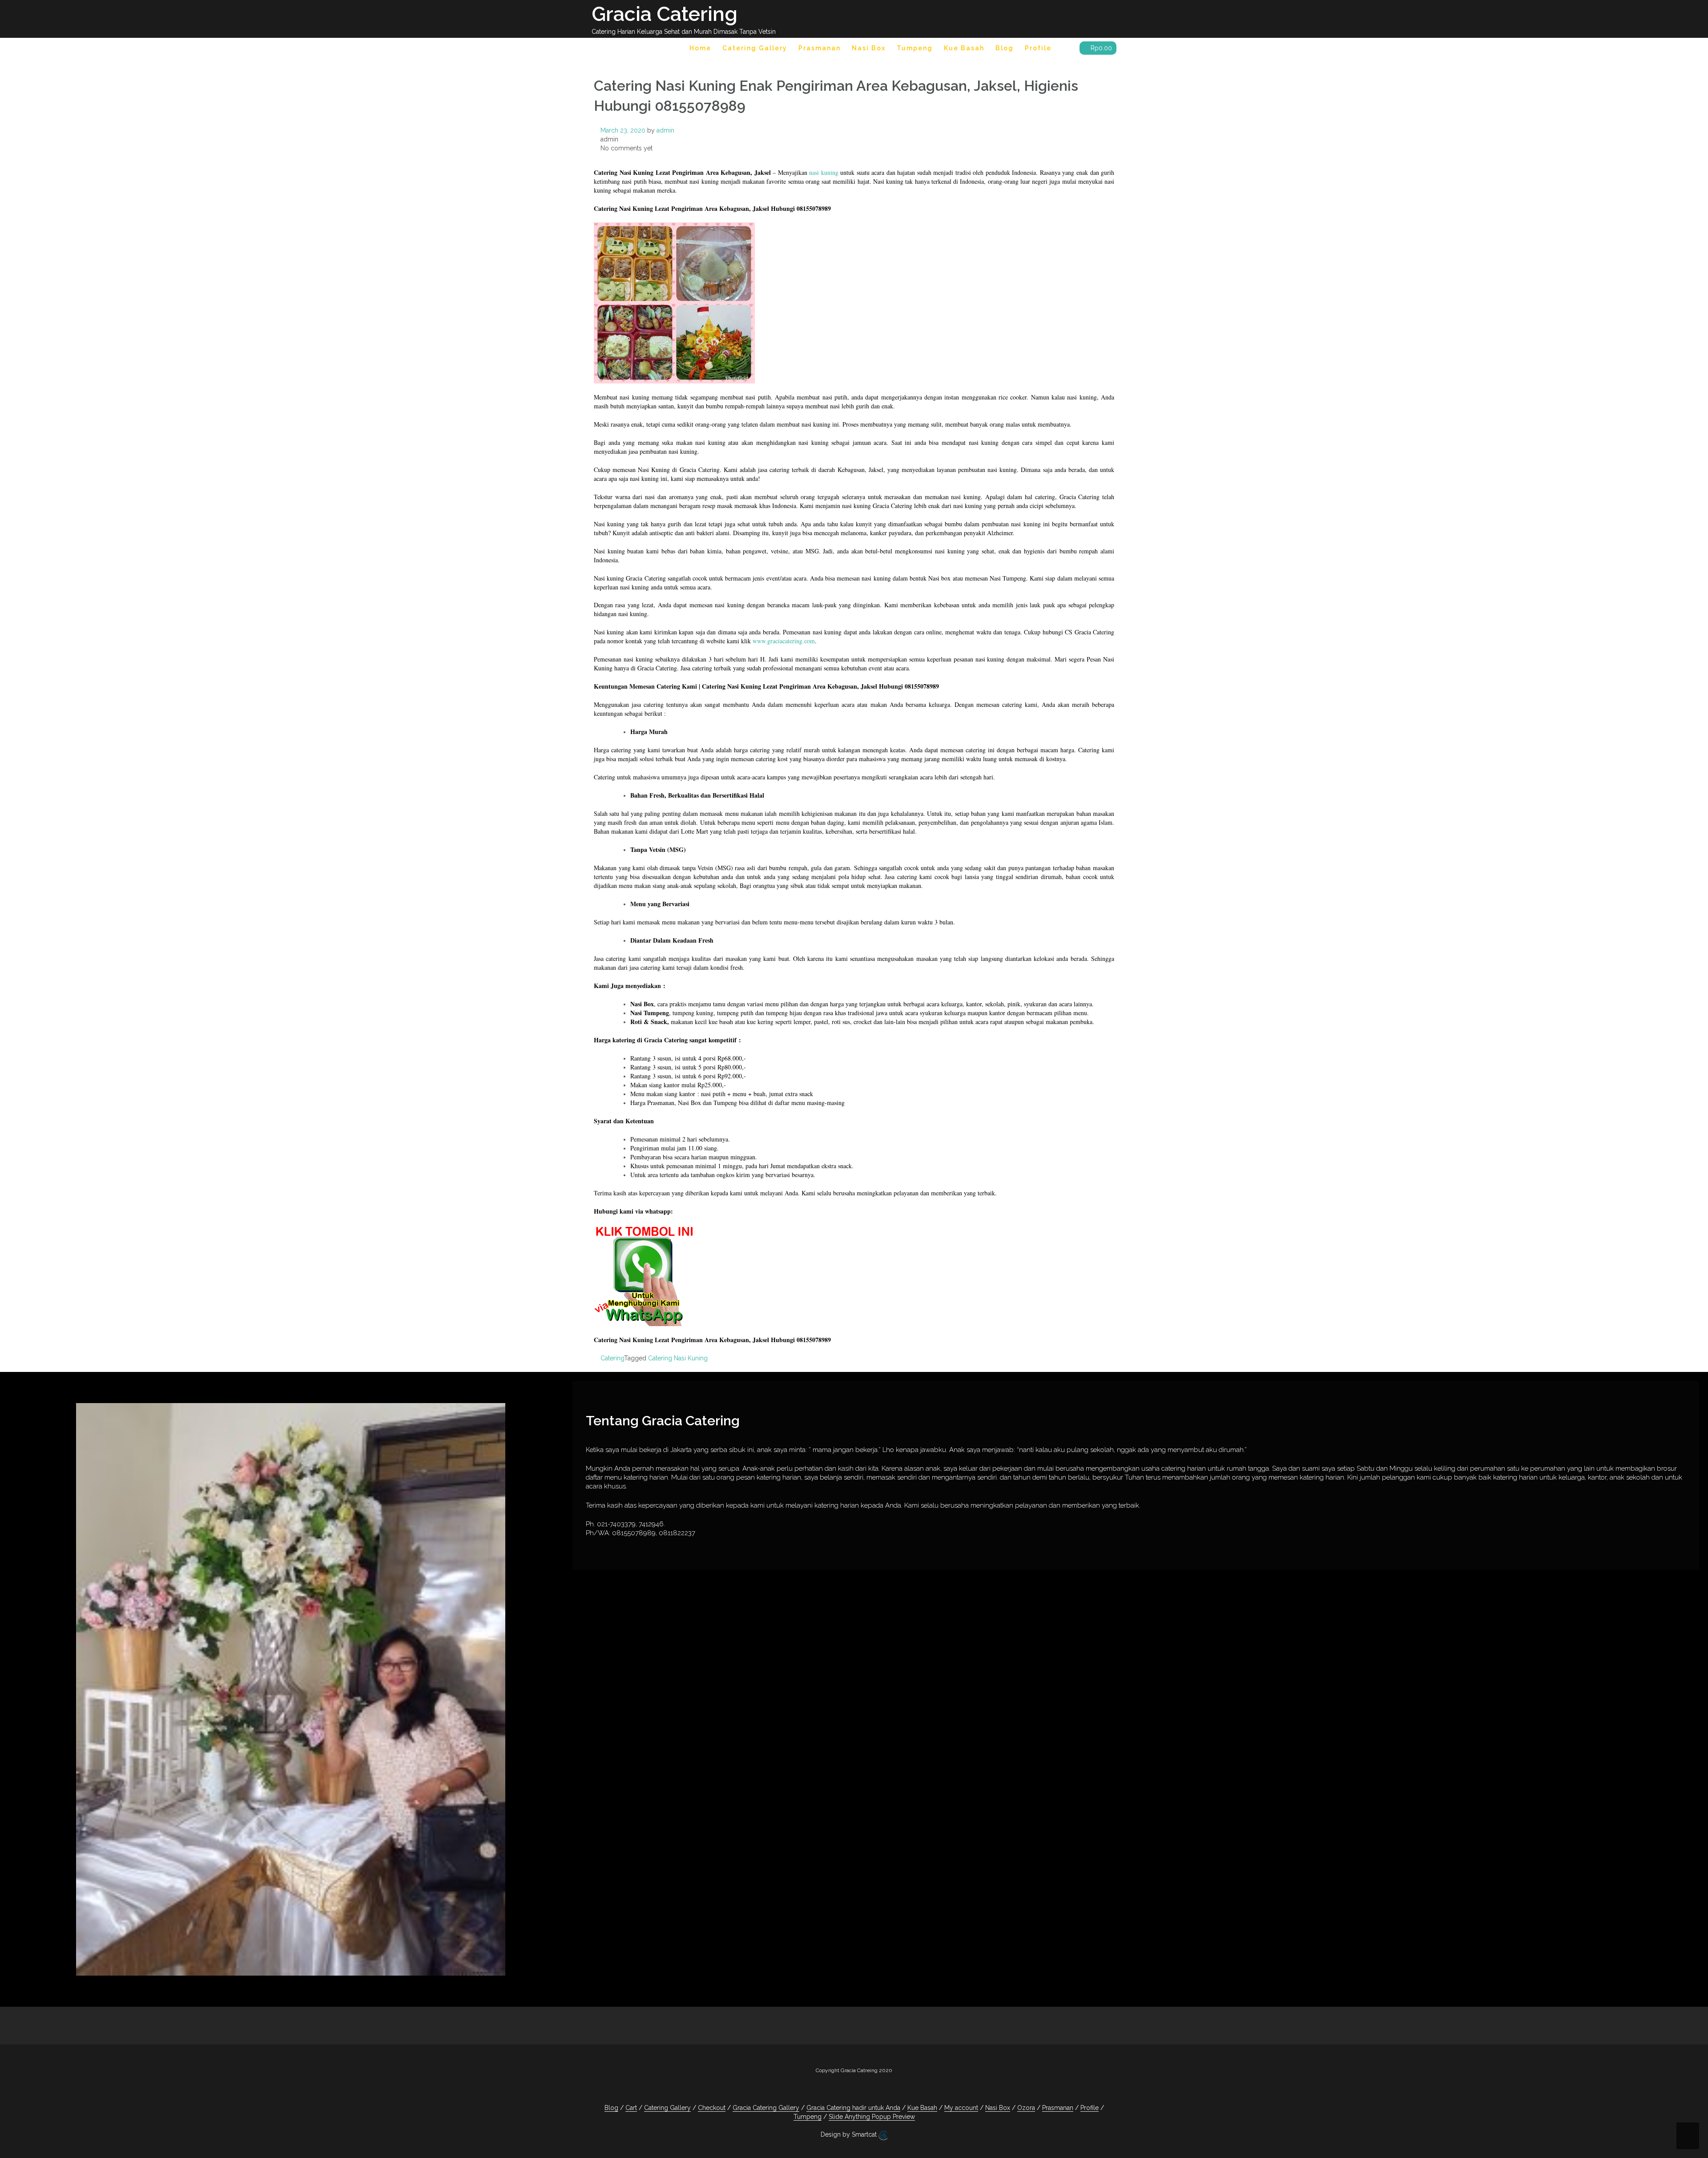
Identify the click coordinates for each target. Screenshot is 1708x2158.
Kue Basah (964, 48)
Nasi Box (869, 48)
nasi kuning (824, 172)
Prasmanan (820, 48)
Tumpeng (915, 48)
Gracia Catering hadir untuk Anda (853, 2108)
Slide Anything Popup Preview (872, 2117)
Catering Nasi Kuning (678, 1358)
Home (700, 48)
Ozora (1026, 2108)
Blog (1005, 48)
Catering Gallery (755, 48)
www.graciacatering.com (784, 641)
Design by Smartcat (850, 2134)
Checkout (712, 2108)
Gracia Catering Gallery (766, 2108)
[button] (1065, 50)
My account (961, 2108)
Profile (1038, 48)
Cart (631, 2108)
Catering (612, 1358)
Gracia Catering (665, 14)
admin (665, 130)
